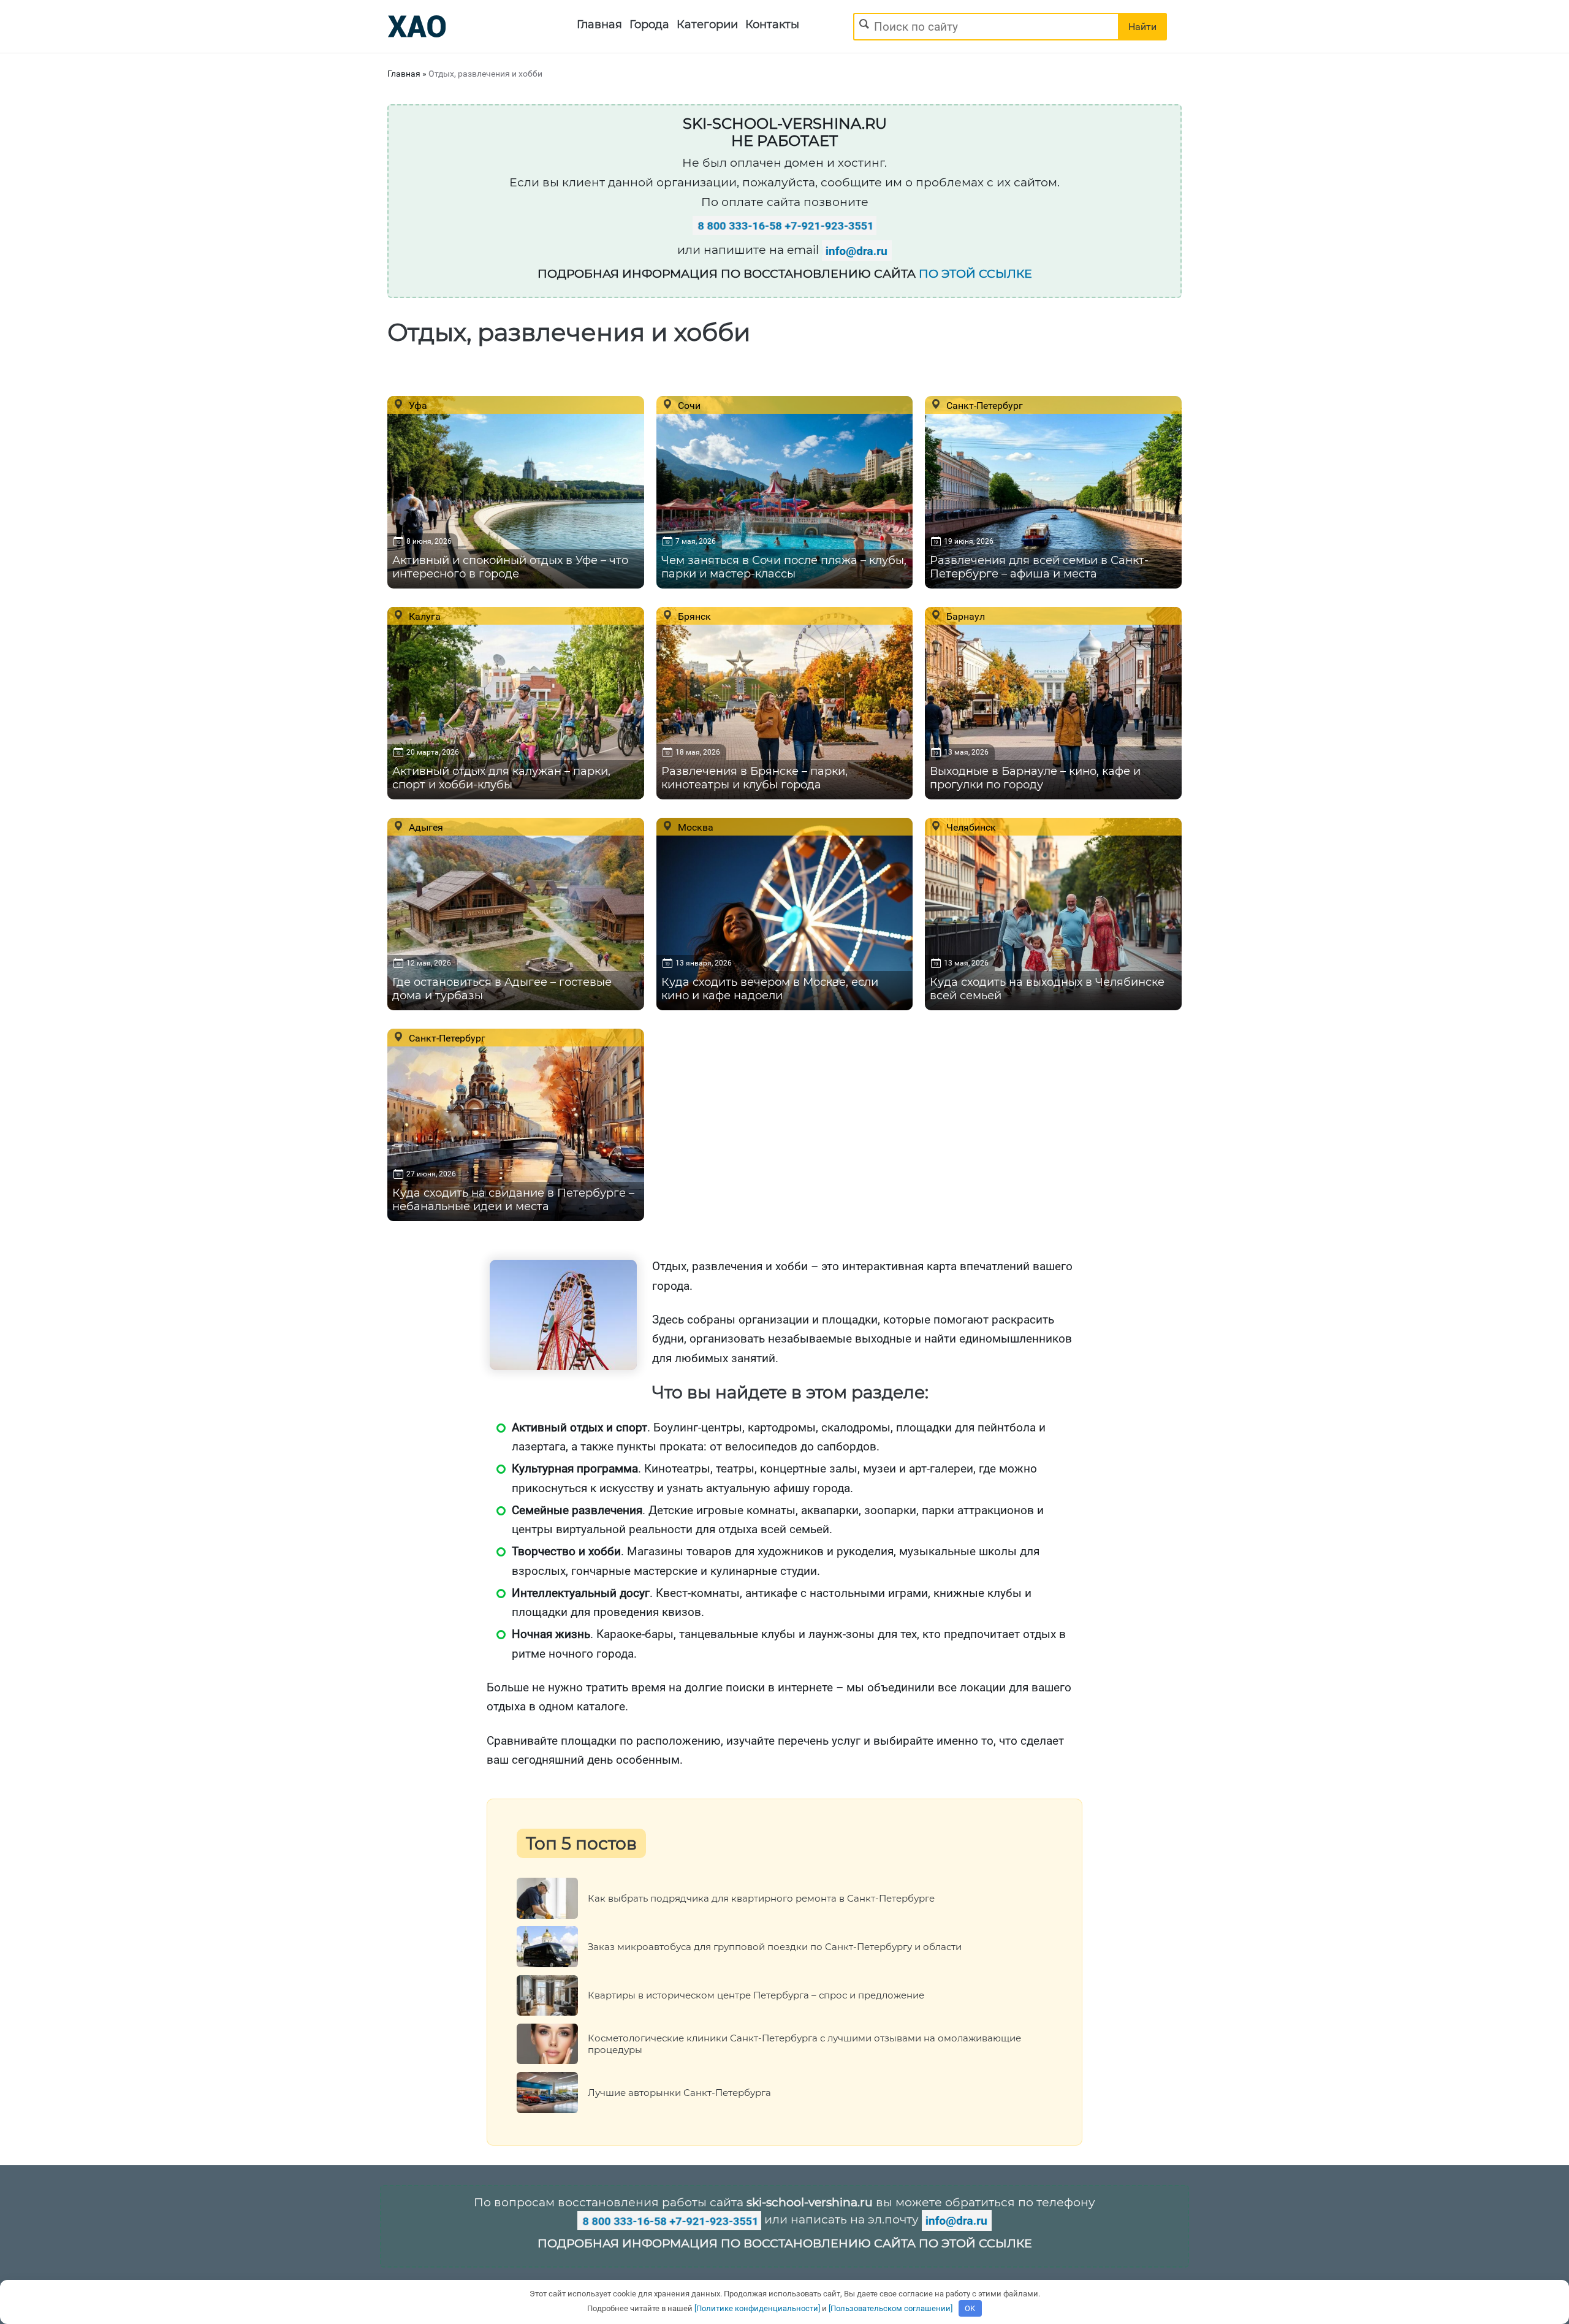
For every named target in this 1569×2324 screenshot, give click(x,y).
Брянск (693, 616)
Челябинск (970, 827)
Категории (707, 25)
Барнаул (964, 616)
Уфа (417, 405)
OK (970, 2308)
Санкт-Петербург (983, 405)
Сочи (688, 405)
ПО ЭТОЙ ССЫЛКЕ (975, 274)
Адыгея (425, 827)
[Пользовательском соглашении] (891, 2308)
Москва (694, 827)
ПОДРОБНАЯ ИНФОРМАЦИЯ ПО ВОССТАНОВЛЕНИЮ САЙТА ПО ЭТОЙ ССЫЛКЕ (785, 2243)
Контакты (772, 25)
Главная (599, 25)
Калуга (424, 616)
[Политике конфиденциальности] (757, 2308)
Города (649, 25)
